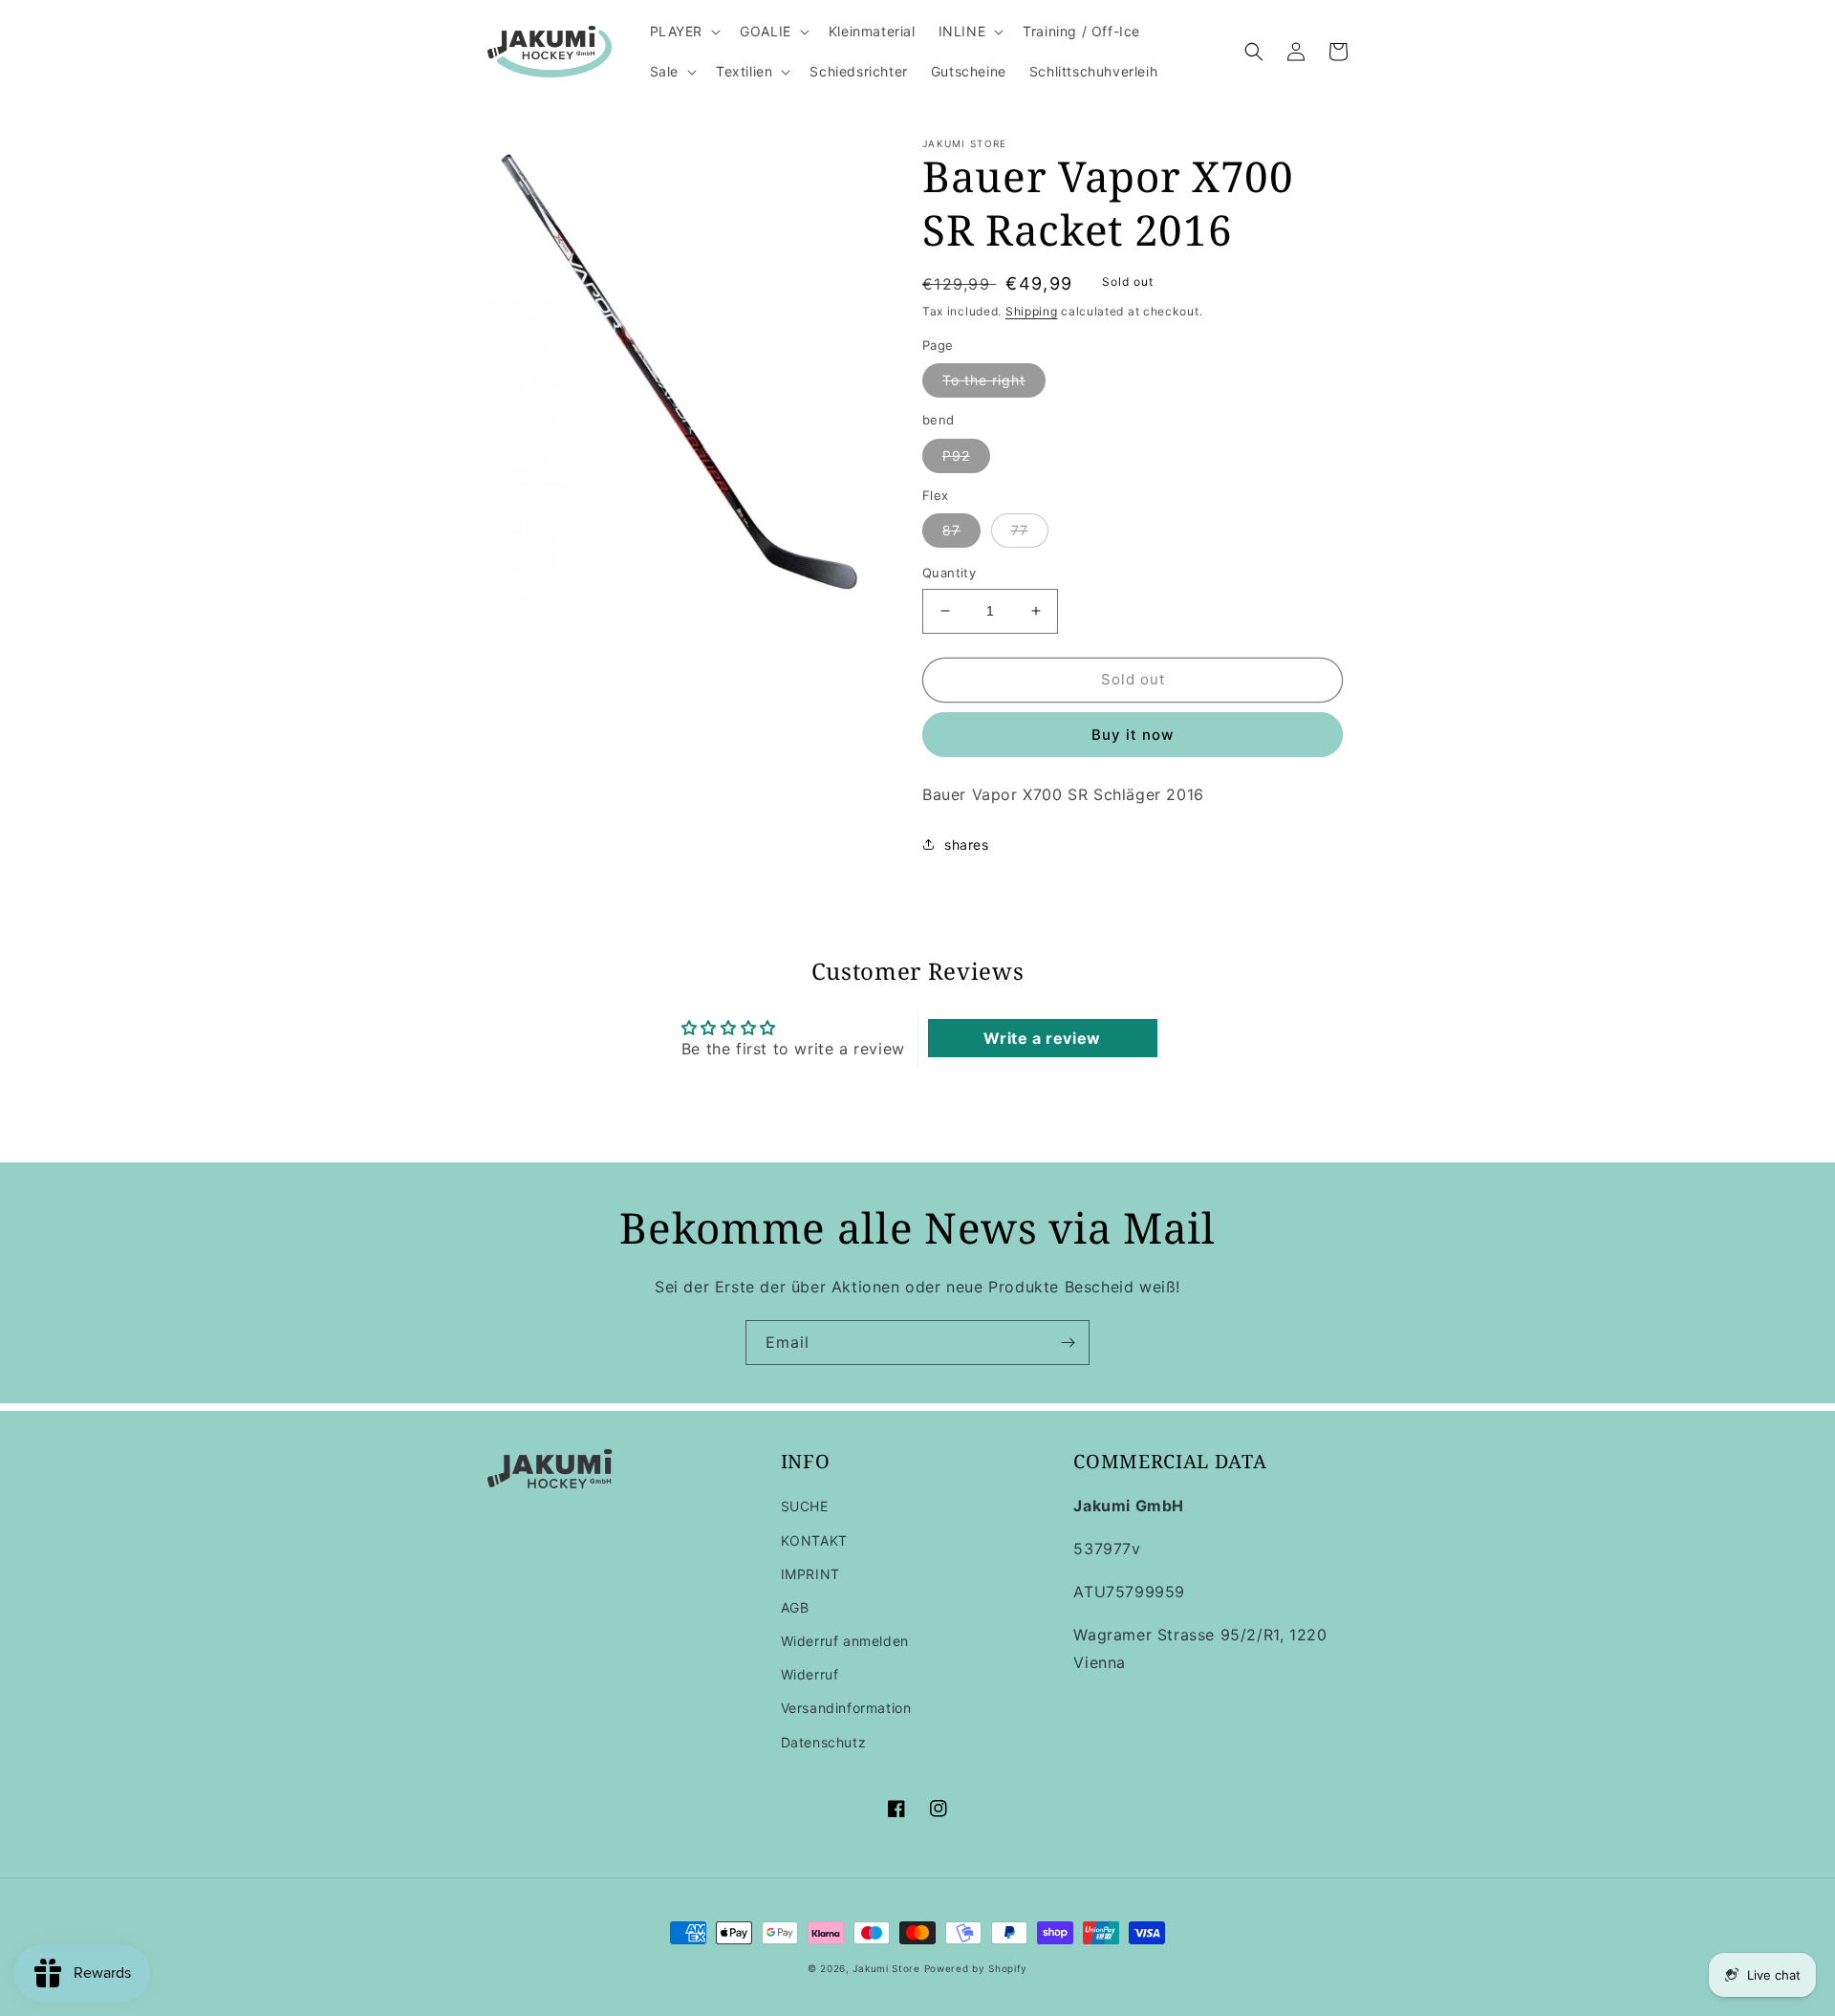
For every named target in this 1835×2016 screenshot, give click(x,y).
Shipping (1032, 311)
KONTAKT (814, 1540)
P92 (956, 455)
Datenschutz (824, 1742)
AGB (795, 1607)
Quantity (949, 573)
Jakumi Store (886, 1968)
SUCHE (805, 1506)
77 (1020, 530)
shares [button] (967, 845)
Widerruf (810, 1674)
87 (951, 530)
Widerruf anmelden (845, 1641)
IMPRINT (810, 1574)
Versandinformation (846, 1708)
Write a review (1042, 1038)
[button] (684, 32)
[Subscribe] (1068, 1343)
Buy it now (1133, 735)
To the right (984, 380)
